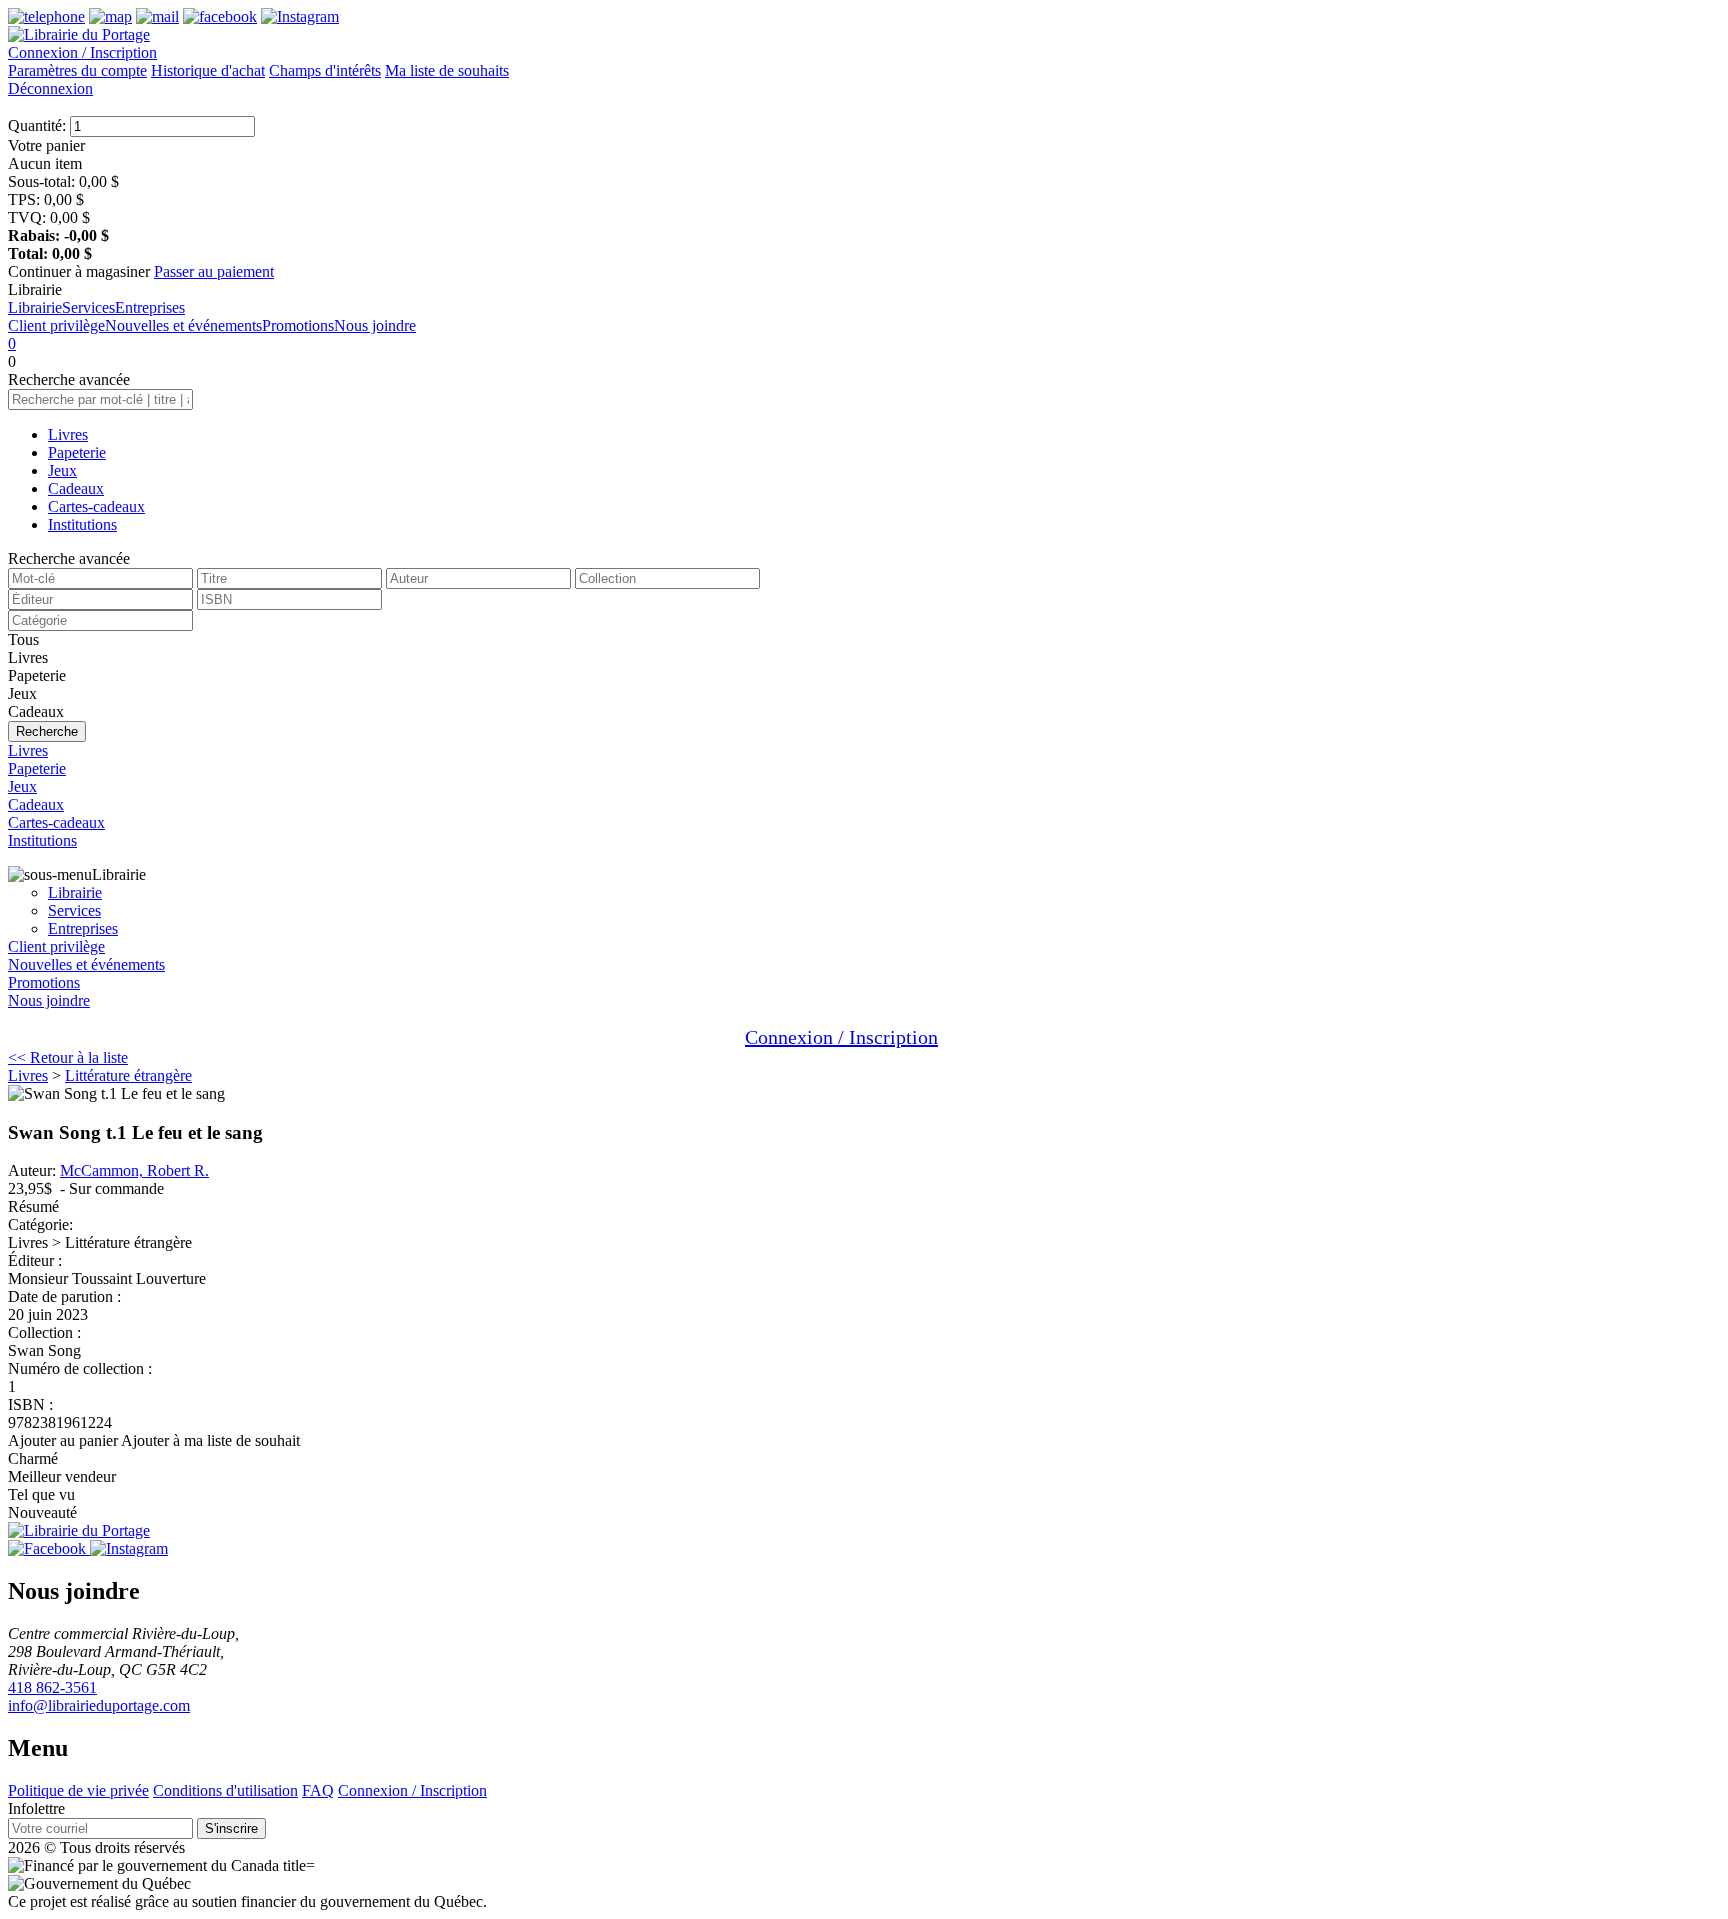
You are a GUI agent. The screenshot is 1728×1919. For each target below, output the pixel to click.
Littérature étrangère (128, 1075)
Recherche (47, 731)
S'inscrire (231, 1828)
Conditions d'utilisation (225, 1790)
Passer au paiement (214, 271)
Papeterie (77, 452)
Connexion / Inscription (82, 52)
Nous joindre (375, 325)
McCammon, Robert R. (134, 1170)
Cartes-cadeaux (96, 506)
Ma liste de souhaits (447, 70)
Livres (68, 434)
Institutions (82, 524)
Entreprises (150, 307)
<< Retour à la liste (68, 1057)
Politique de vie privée (78, 1790)
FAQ (318, 1790)
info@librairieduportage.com (99, 1705)
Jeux (62, 470)
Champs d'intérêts (325, 70)
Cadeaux (76, 488)
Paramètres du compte (77, 70)
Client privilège (56, 325)
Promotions (298, 325)
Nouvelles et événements (183, 325)
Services (88, 307)
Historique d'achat (208, 70)
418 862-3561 (52, 1687)
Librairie (35, 307)
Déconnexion (50, 88)
